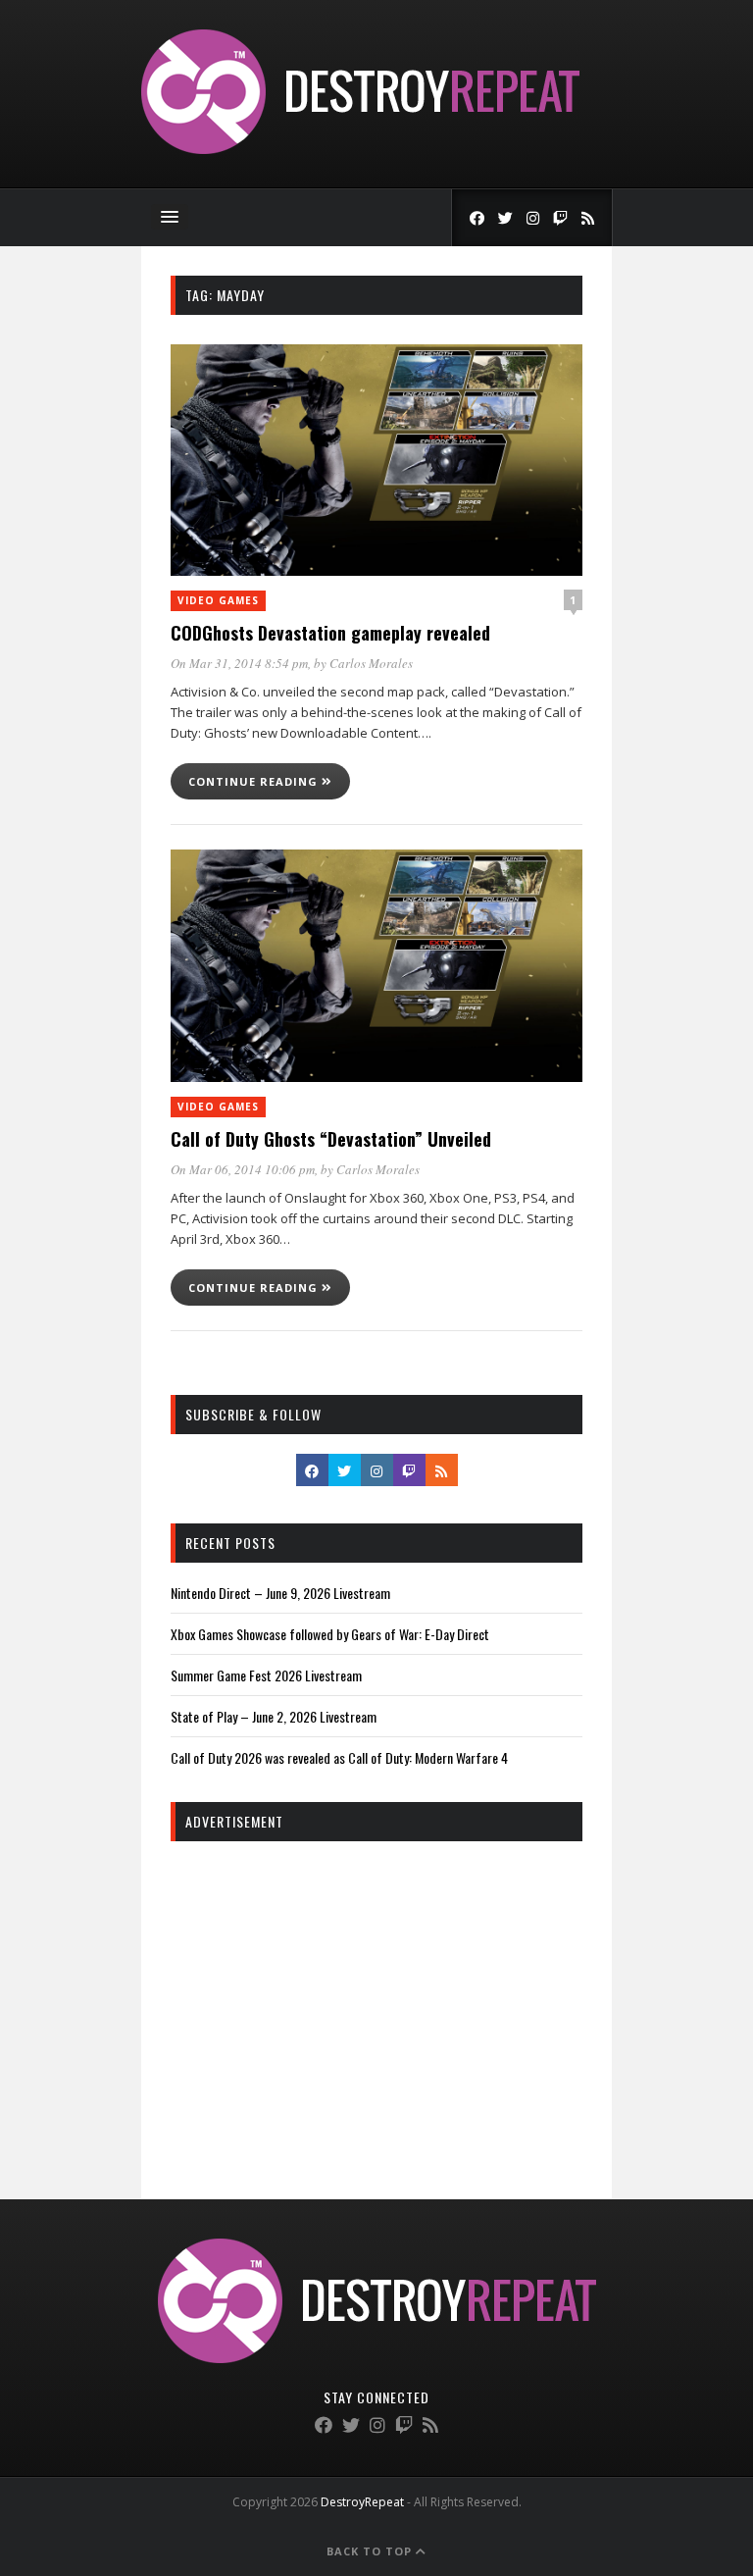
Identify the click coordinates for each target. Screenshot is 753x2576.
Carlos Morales (371, 663)
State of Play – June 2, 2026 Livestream (274, 1716)
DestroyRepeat (362, 2502)
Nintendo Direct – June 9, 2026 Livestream (280, 1593)
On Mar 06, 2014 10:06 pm (243, 1169)
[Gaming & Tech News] (360, 149)
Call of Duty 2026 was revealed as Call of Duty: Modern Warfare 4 (339, 1757)
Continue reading (255, 781)
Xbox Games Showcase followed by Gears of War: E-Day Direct (330, 1634)
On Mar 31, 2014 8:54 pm (239, 663)
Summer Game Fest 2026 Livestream (266, 1675)
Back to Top (371, 2551)
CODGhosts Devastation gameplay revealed (330, 633)
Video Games (218, 600)
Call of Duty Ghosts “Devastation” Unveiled (331, 1139)
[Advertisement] (376, 1998)
